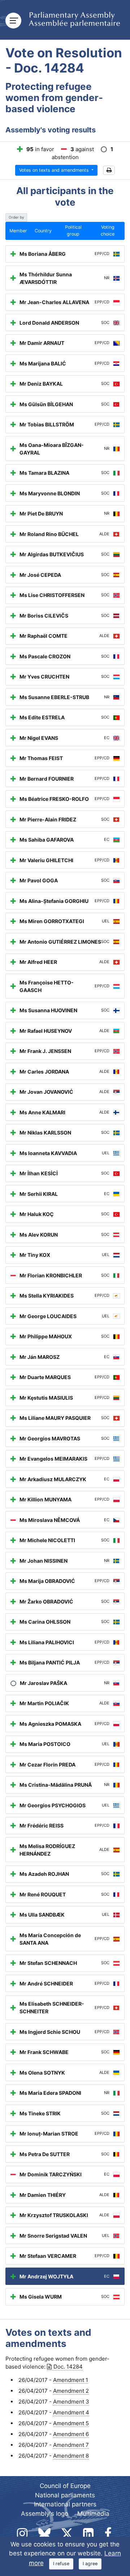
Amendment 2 (71, 2391)
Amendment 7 (71, 2445)
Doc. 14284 (68, 2367)
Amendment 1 (71, 2380)
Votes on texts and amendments (55, 170)
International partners (65, 2504)
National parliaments (65, 2495)
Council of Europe (65, 2486)
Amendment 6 (71, 2434)
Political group (73, 231)
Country (43, 231)
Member (18, 231)
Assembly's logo (45, 2514)
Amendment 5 (71, 2423)
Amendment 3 (71, 2402)
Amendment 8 (71, 2456)
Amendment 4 (71, 2412)
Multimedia (93, 2514)
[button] (109, 170)
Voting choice (108, 231)
